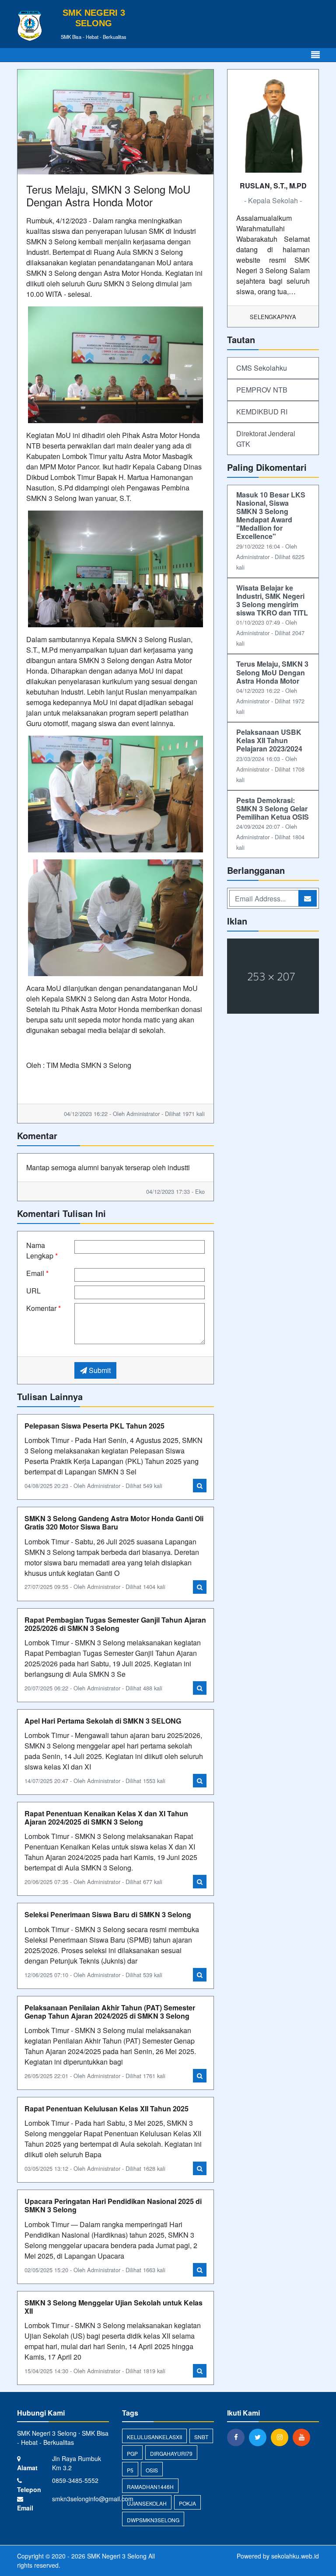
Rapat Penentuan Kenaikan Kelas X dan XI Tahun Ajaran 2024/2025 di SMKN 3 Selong (106, 1818)
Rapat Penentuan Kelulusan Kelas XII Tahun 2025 (107, 2108)
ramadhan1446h (150, 2487)
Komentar (44, 1308)
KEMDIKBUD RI (262, 412)
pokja (187, 2503)
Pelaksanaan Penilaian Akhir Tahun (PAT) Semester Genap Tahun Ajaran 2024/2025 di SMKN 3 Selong (110, 2012)
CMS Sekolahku (262, 368)
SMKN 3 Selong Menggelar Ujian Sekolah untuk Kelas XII (114, 2307)
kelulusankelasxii (154, 2437)
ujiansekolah (147, 2503)
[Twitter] (260, 2437)
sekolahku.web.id (295, 2556)
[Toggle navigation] (315, 55)
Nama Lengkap (42, 1250)
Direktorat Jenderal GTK (266, 439)
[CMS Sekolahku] (273, 977)
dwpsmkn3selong (153, 2520)
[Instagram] (282, 2437)
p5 (130, 2470)
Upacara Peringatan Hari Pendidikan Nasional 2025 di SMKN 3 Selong (113, 2205)
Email (37, 1273)
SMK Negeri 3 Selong (116, 2556)
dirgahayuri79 (171, 2453)
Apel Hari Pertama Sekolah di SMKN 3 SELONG (103, 1721)
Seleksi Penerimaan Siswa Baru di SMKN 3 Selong (108, 1914)
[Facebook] (238, 2437)
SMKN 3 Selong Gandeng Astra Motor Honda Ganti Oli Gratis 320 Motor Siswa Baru (114, 1523)
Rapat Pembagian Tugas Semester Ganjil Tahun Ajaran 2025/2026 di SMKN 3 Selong (115, 1624)
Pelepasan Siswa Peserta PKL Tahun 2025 (94, 1426)
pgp (132, 2453)
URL (33, 1291)
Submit (99, 1370)
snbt (201, 2437)
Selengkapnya (273, 317)
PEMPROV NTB (262, 390)
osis (152, 2470)
